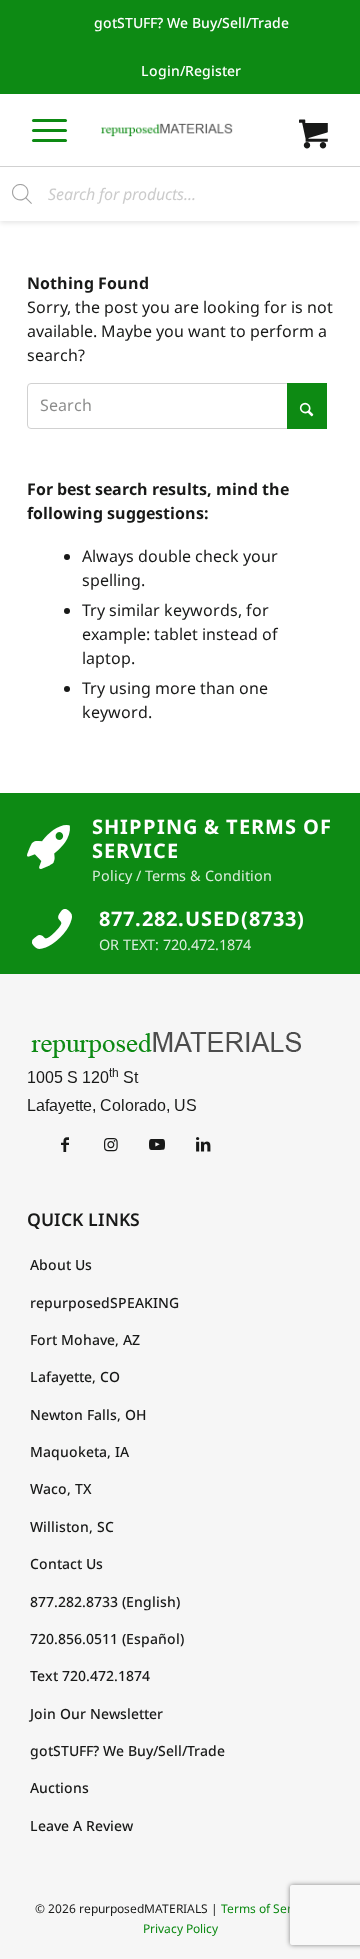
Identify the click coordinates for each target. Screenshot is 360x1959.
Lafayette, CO (75, 1376)
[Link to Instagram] (110, 1144)
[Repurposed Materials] (167, 130)
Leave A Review (81, 1825)
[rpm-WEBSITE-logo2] (180, 1044)
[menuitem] (191, 23)
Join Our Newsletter (96, 1713)
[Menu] (49, 129)
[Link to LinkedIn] (202, 1144)
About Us (61, 1264)
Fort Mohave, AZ (85, 1339)
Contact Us (66, 1563)
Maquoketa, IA (79, 1451)
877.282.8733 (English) (105, 1601)
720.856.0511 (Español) (107, 1638)
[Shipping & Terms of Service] (48, 848)
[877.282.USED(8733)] (52, 929)
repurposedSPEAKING (104, 1302)
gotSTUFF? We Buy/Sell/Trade (191, 22)
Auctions (59, 1787)
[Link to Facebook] (64, 1144)
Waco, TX (61, 1488)
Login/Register (191, 70)
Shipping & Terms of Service (212, 838)
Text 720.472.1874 (90, 1675)
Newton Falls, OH (88, 1414)
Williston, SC (72, 1526)
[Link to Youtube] (156, 1144)
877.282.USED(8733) (202, 918)
